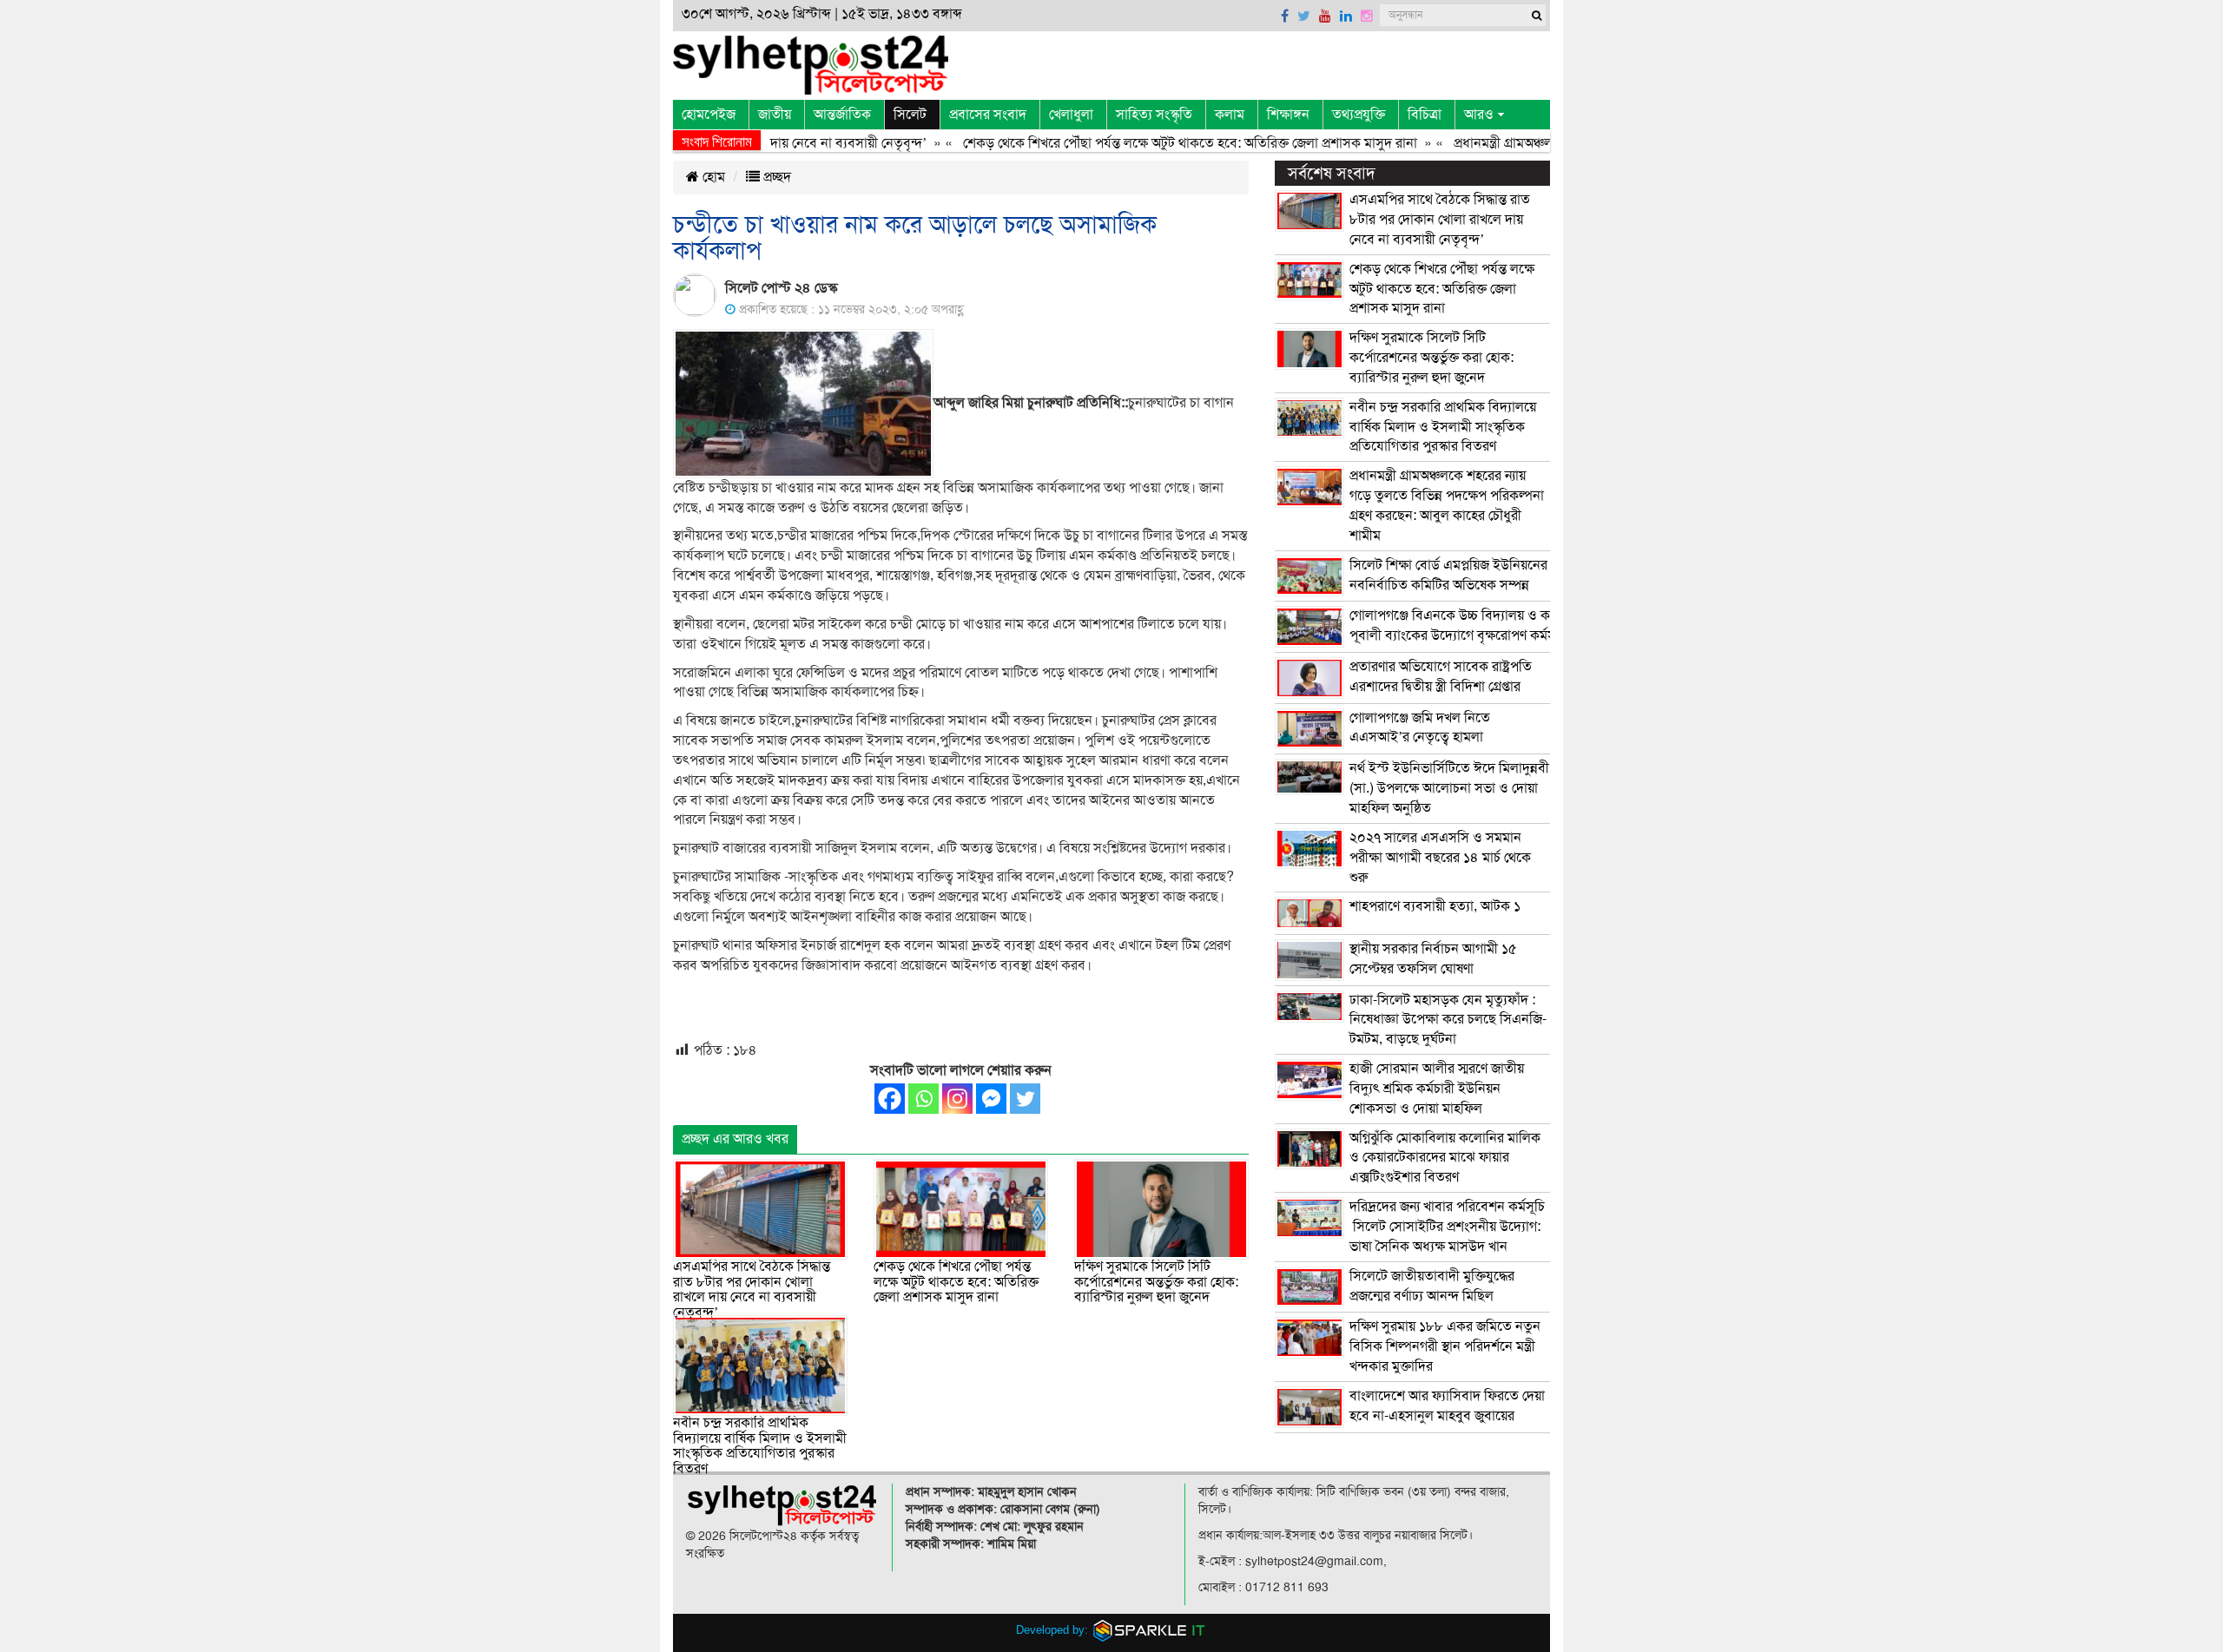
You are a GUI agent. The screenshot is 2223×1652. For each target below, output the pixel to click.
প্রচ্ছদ (775, 177)
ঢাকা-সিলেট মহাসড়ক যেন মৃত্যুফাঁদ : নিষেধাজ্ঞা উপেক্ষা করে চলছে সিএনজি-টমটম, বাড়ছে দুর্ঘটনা (1448, 1020)
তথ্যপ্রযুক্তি (1359, 115)
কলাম (1230, 115)
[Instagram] (957, 1099)
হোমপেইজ (709, 115)
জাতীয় (775, 115)
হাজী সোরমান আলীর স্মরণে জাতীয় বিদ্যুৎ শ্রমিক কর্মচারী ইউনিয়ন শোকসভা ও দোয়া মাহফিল (1437, 1089)
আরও (1479, 115)
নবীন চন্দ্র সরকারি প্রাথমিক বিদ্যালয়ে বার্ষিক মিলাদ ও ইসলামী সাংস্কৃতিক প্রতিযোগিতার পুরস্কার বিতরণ (760, 1446)
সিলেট (910, 115)
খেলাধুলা (1071, 115)
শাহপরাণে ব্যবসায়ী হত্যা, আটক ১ (1435, 906)
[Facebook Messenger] (991, 1099)
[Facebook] (890, 1099)
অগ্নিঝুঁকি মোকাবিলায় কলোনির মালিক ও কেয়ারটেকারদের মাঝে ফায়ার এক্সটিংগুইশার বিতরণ (1445, 1158)
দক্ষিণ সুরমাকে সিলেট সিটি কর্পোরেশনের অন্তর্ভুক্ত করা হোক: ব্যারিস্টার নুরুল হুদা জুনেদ (1156, 1282)
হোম (712, 177)
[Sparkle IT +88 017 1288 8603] (1150, 1630)
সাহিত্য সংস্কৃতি (1154, 115)
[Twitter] (1025, 1099)
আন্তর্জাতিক (842, 115)
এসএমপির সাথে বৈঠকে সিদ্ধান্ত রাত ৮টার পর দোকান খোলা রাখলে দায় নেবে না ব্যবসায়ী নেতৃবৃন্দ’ (752, 1290)
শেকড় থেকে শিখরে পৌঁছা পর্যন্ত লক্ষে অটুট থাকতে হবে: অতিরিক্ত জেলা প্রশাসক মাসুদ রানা (1150, 143)
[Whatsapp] (924, 1099)
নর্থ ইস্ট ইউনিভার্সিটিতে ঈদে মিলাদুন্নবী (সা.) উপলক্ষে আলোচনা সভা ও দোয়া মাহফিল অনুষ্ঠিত (1449, 788)
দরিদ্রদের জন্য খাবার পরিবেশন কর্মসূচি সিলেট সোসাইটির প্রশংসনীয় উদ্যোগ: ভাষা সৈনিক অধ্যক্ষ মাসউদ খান (1447, 1227)
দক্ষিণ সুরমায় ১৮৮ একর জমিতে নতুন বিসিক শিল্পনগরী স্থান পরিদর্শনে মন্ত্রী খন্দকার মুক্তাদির (1445, 1346)
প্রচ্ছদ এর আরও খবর (735, 1139)
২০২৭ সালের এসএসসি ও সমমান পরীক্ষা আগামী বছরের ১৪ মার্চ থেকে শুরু (1440, 858)
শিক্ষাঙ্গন (1288, 115)
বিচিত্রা (1425, 115)
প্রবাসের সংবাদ (988, 115)
